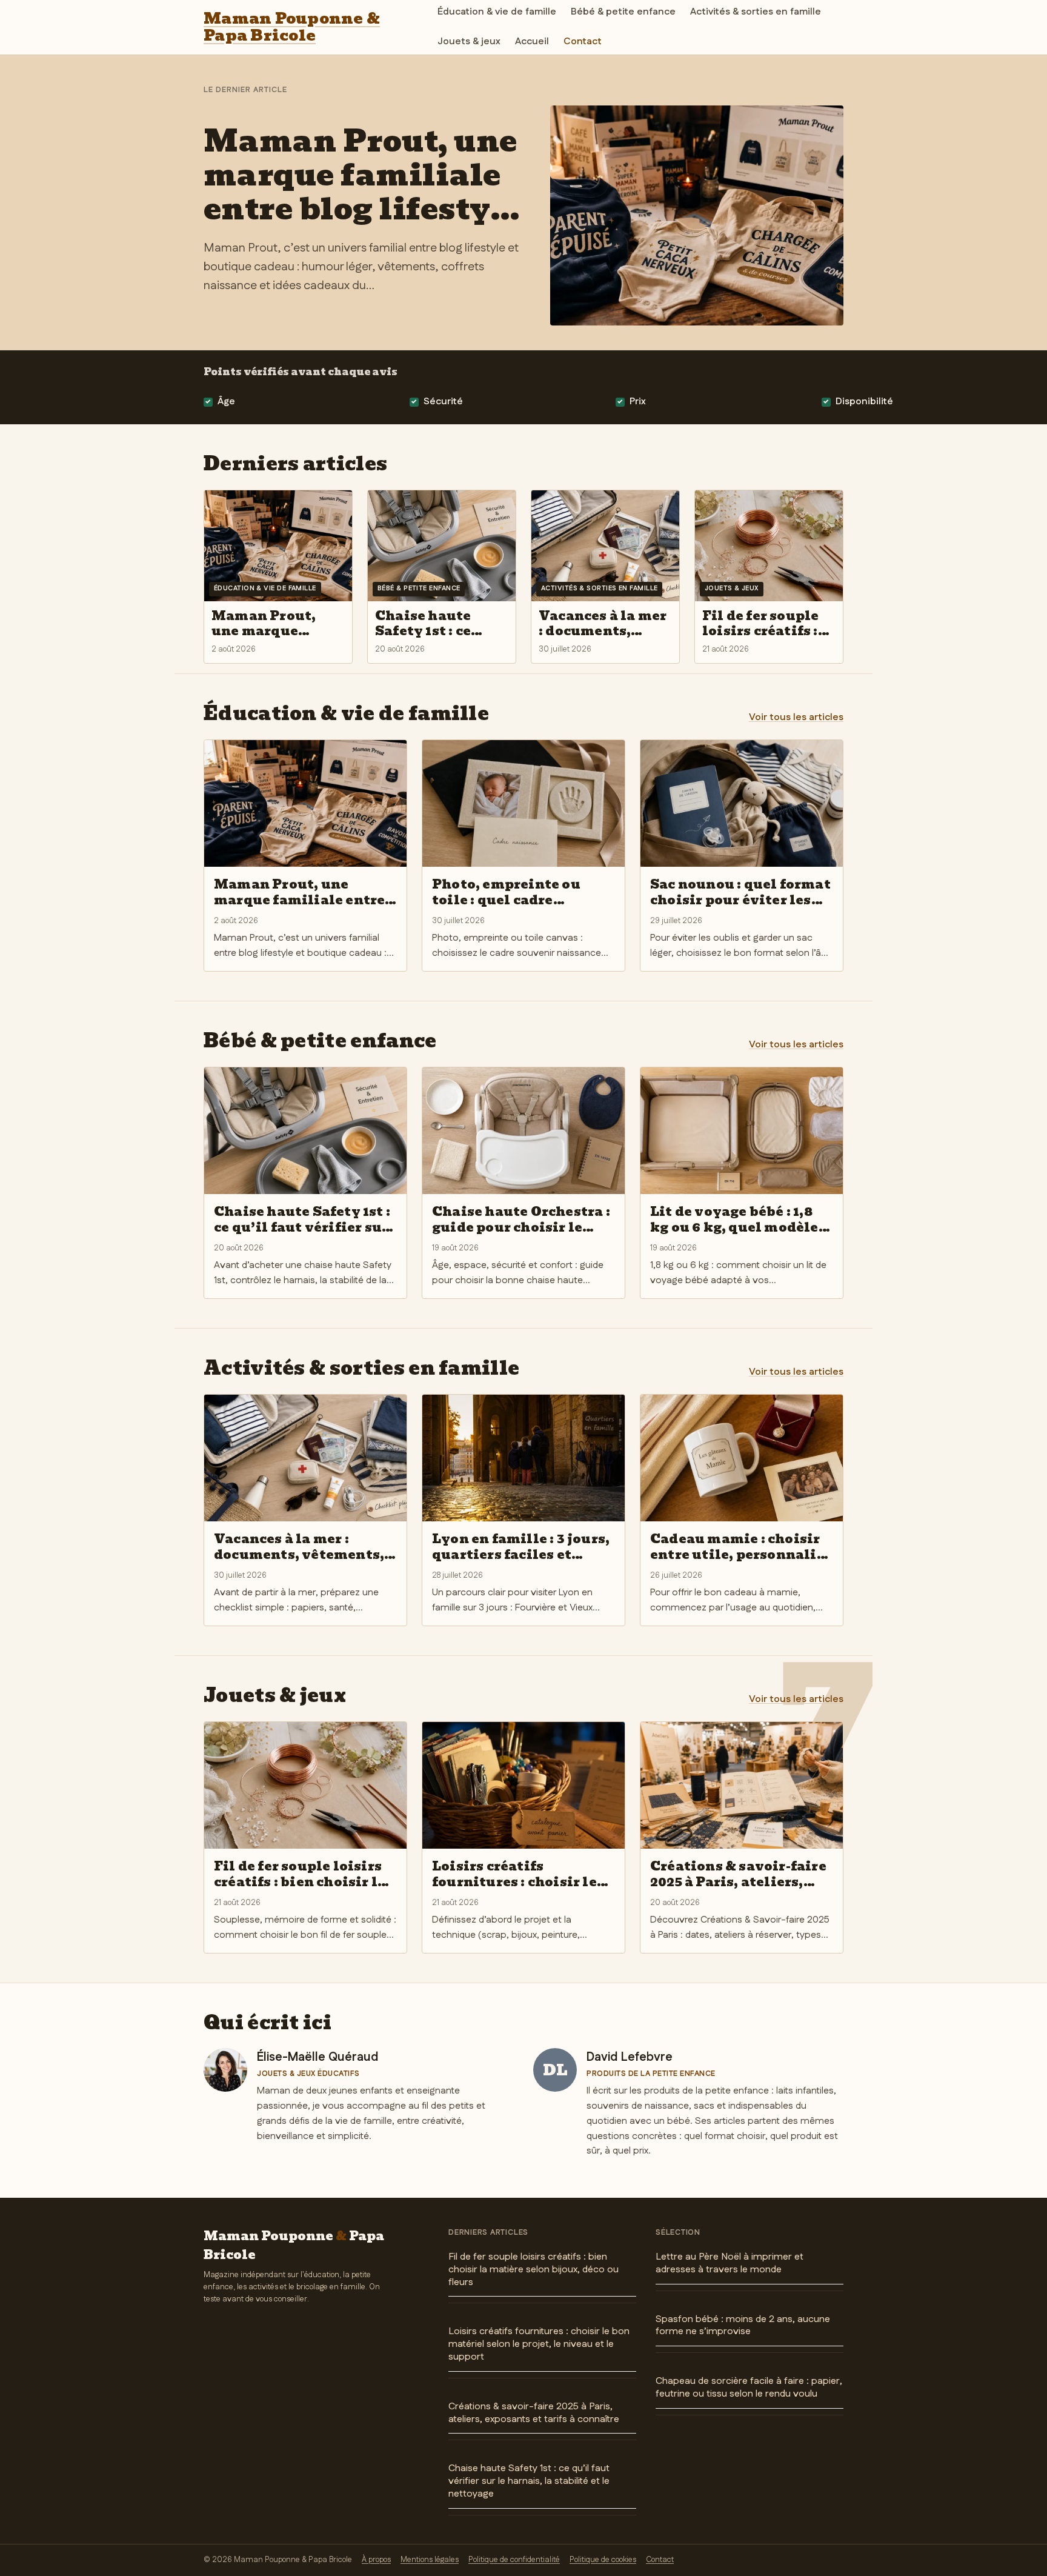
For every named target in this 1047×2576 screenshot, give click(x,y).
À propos (376, 2560)
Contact (583, 42)
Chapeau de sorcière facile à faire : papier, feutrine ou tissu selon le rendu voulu (749, 2387)
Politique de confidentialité (514, 2560)
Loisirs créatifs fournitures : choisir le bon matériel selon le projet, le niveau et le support (539, 2344)
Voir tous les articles (796, 717)
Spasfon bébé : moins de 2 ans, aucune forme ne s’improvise (743, 2326)
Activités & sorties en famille (756, 12)
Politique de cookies (603, 2560)
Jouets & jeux (469, 42)
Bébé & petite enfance (623, 12)
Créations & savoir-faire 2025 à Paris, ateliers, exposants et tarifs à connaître (534, 2413)
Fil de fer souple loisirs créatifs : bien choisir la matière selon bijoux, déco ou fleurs (533, 2270)
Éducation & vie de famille (497, 12)
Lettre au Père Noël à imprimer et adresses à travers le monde (730, 2263)
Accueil (532, 42)
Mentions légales (430, 2560)
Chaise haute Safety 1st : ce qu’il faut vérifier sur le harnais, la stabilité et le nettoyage (529, 2481)
